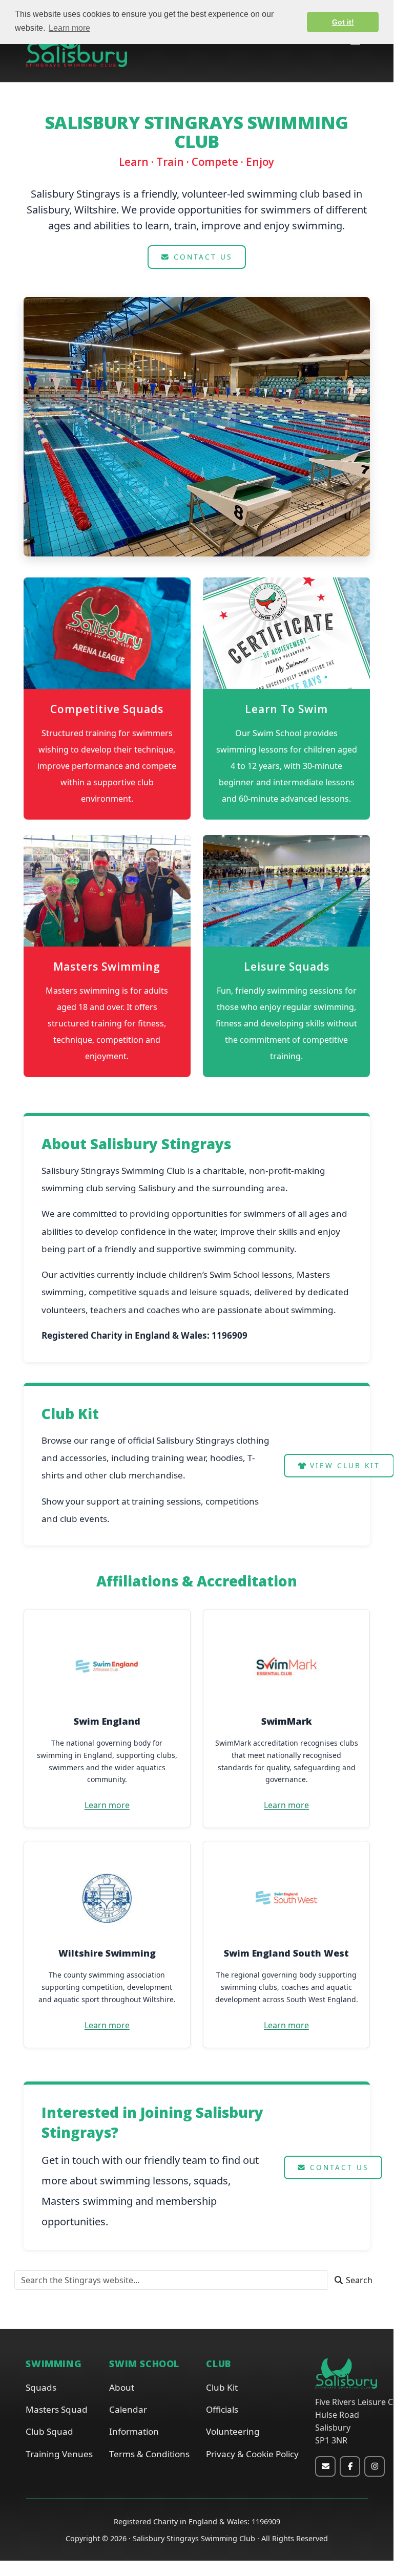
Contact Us (201, 257)
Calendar (128, 2409)
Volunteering (233, 2431)
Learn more (107, 1805)
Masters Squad (57, 2409)
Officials (222, 2409)
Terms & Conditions (149, 2454)
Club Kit (222, 2387)
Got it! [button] (343, 22)
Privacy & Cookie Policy (252, 2454)
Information (134, 2431)
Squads (41, 2387)
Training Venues (59, 2454)
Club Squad (49, 2431)
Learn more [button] (69, 28)
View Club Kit (343, 1465)
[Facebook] (350, 2466)
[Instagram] (375, 2466)
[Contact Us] (325, 2466)
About (122, 2387)
